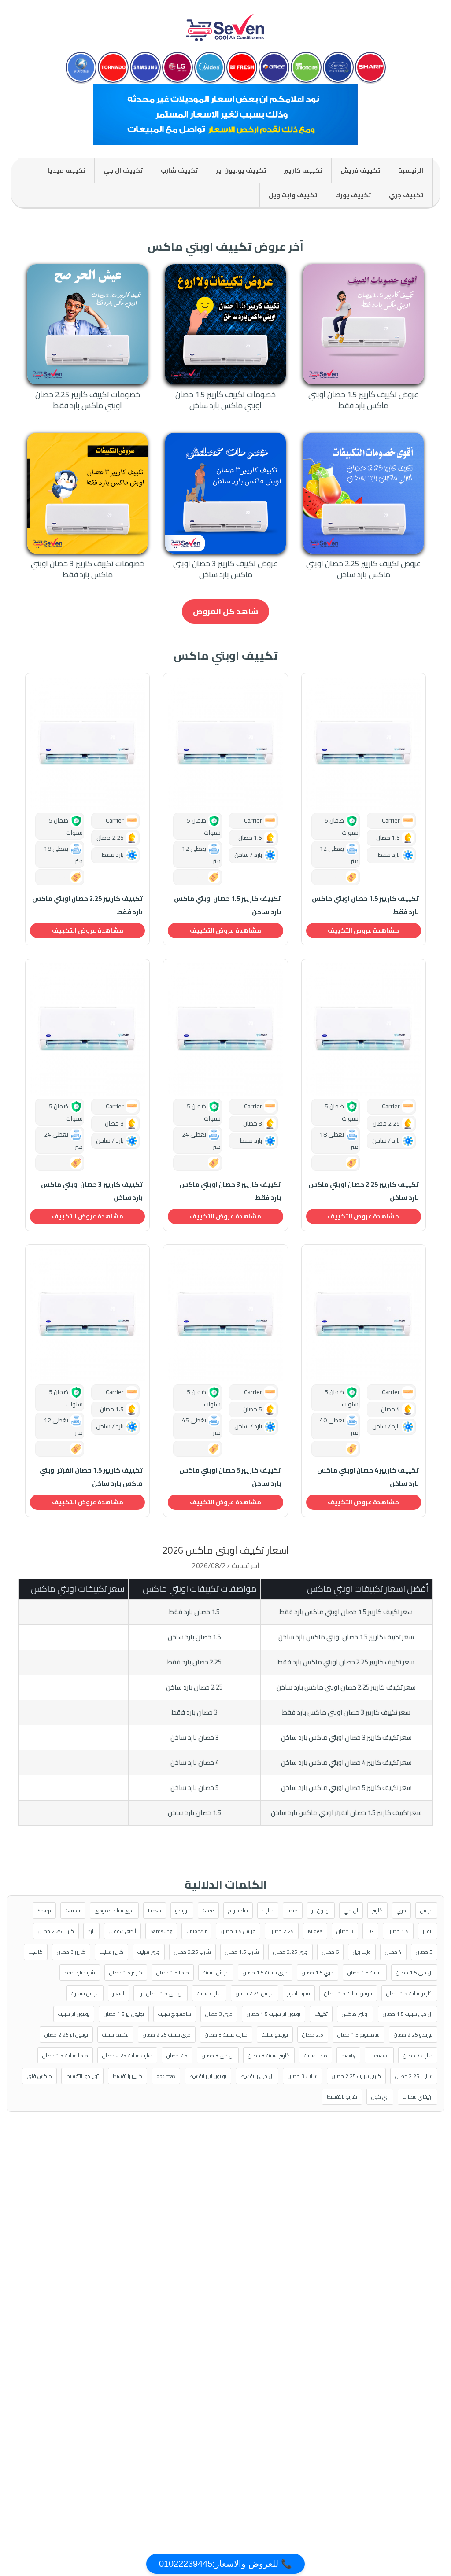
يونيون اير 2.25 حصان (66, 2035)
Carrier (73, 1910)
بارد (91, 1931)
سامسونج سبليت (175, 2014)
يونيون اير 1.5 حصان (124, 2014)
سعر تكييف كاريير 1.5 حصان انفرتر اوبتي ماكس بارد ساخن (346, 1813)
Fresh (155, 1910)
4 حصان (393, 1952)
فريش (426, 1910)
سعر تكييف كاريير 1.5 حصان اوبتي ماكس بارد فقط (346, 1612)
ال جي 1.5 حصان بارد (161, 1993)
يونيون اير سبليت (74, 2014)
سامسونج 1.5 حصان (359, 2035)
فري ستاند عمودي (114, 1910)
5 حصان (424, 1952)
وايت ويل (362, 1952)
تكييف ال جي (123, 170)
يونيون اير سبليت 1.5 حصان (274, 2014)
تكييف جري (406, 195)
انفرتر (428, 1931)
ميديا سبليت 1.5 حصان (65, 2055)
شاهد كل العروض (225, 611)
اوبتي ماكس (355, 2014)
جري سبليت (149, 1952)
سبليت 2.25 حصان (414, 2076)
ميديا (293, 1910)
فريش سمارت (85, 1993)
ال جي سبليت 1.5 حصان (408, 2014)
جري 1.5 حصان (318, 1973)
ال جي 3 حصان (218, 2055)
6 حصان (330, 1952)
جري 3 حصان (219, 2014)
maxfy (348, 2055)
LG (370, 1931)
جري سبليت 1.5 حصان (265, 1973)
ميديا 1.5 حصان (173, 1973)
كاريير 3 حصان (71, 1952)
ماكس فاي (39, 2076)
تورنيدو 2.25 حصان (413, 2035)
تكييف (321, 2014)
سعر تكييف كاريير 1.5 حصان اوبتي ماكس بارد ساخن (346, 1637)
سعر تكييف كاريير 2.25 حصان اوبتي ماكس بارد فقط (346, 1662)
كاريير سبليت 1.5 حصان (409, 1993)
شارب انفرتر (299, 1993)
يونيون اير (321, 1910)
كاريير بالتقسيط (128, 2076)
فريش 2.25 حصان (255, 1993)
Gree (208, 1910)
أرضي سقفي (122, 1931)
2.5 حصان (313, 2035)
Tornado (379, 2055)
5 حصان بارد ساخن (195, 1788)
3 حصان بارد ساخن (195, 1737)
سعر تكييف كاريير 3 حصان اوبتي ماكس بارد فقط (346, 1712)
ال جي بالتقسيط (257, 2076)
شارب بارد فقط (80, 1973)
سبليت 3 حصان (303, 2076)
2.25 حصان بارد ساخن (194, 1687)
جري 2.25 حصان (290, 1952)
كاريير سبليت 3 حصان (269, 2055)
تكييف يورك (353, 195)
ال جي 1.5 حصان (414, 1973)
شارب (268, 1910)
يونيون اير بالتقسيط (208, 2076)
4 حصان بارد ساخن (195, 1762)
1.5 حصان (398, 1931)
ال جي (351, 1910)
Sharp (44, 1910)
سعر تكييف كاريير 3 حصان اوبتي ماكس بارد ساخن (346, 1737)
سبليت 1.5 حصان (365, 1973)
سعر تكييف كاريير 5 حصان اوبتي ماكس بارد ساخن (346, 1788)
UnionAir (196, 1931)
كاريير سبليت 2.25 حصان (356, 2076)
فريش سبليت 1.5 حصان (348, 1993)
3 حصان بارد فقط (195, 1712)
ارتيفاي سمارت (418, 2097)
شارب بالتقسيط (342, 2097)
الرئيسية (411, 170)
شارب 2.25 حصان (192, 1952)
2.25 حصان (282, 1931)
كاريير (377, 1910)
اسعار (118, 1993)
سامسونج (238, 1910)
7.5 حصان (177, 2055)
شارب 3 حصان (418, 2055)
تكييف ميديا (67, 170)
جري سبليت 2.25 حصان (167, 2035)
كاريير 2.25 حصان (56, 1931)
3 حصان (345, 1931)
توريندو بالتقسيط (82, 2076)
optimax (166, 2076)
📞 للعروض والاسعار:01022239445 (225, 2564)
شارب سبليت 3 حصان (226, 2035)
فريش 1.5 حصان (238, 1931)
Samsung (161, 1931)
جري (401, 1910)
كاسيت (36, 1952)
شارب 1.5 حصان (242, 1952)
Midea (315, 1931)
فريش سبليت (216, 1973)
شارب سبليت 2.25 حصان (127, 2055)
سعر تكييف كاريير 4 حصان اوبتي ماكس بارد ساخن (346, 1762)
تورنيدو (182, 1910)
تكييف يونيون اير (241, 170)
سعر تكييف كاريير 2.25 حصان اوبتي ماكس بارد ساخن (346, 1687)
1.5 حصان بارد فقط (194, 1612)
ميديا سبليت (316, 2055)
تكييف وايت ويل (293, 195)
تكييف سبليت (115, 2035)
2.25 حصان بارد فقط (194, 1662)
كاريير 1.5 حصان (126, 1973)
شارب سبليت (209, 1993)
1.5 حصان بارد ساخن (194, 1637)
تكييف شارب (179, 170)
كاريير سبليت (111, 1952)
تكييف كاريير (303, 170)
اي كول (380, 2097)
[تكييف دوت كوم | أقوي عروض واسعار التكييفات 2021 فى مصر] (225, 24)
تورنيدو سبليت (275, 2035)
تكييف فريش (360, 170)
